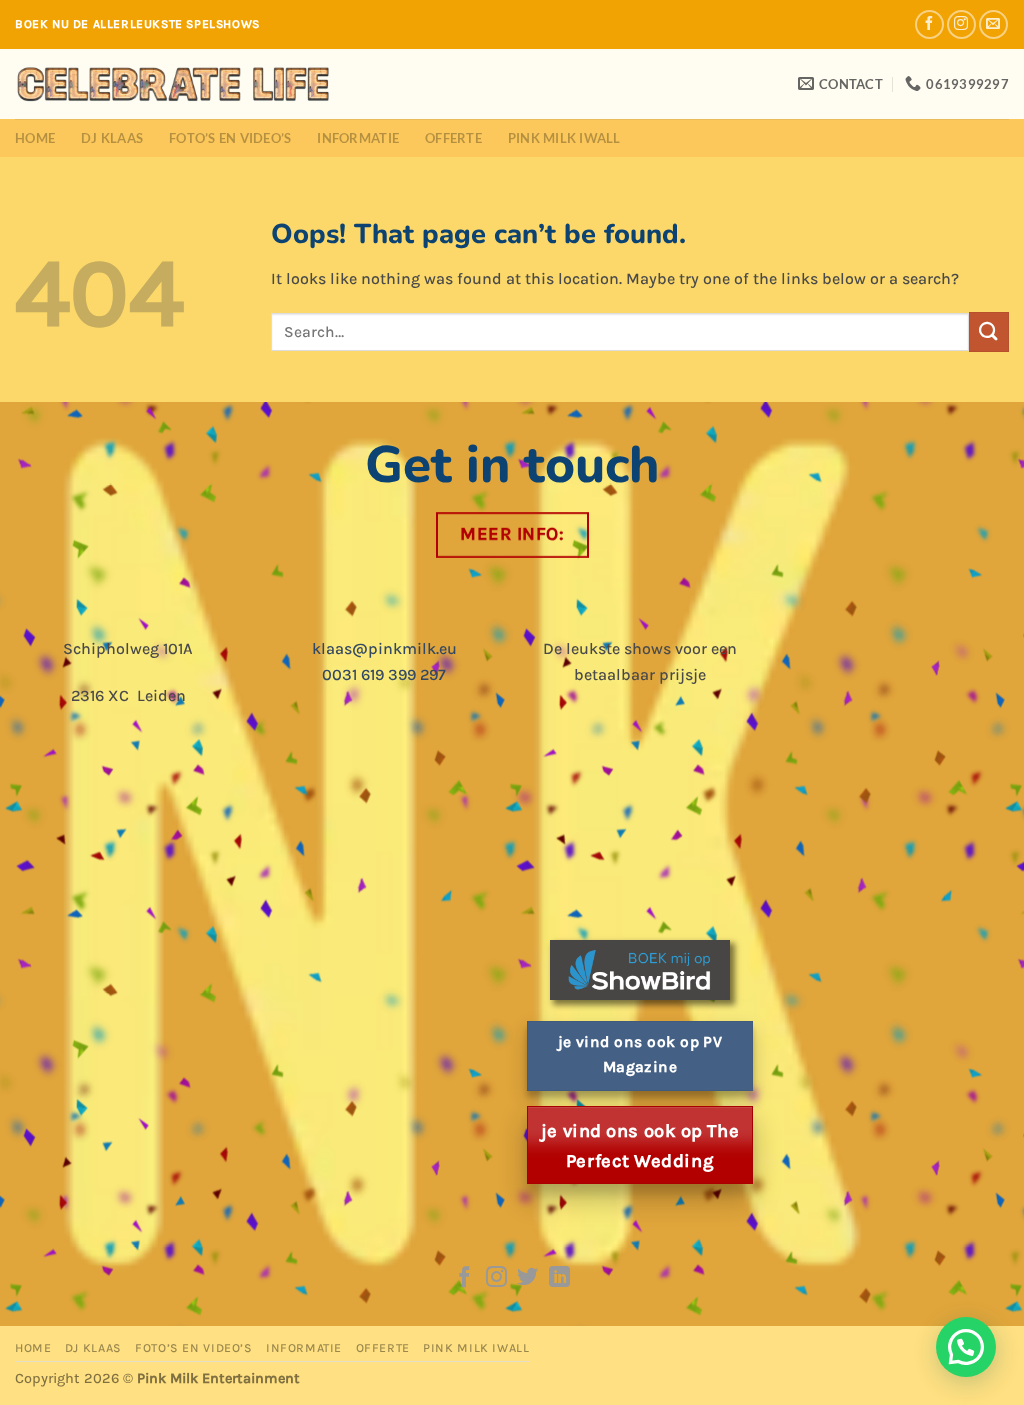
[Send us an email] (993, 24)
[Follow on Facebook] (929, 24)
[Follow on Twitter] (527, 1278)
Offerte (453, 138)
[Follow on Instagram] (961, 24)
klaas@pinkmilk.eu (384, 648)
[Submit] (989, 331)
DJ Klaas (112, 138)
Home (35, 138)
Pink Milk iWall (564, 138)
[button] (966, 1347)
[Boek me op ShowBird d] (640, 968)
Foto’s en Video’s (230, 138)
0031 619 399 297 (384, 674)
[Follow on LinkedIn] (559, 1278)
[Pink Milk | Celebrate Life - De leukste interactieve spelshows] (173, 84)
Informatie (358, 138)
